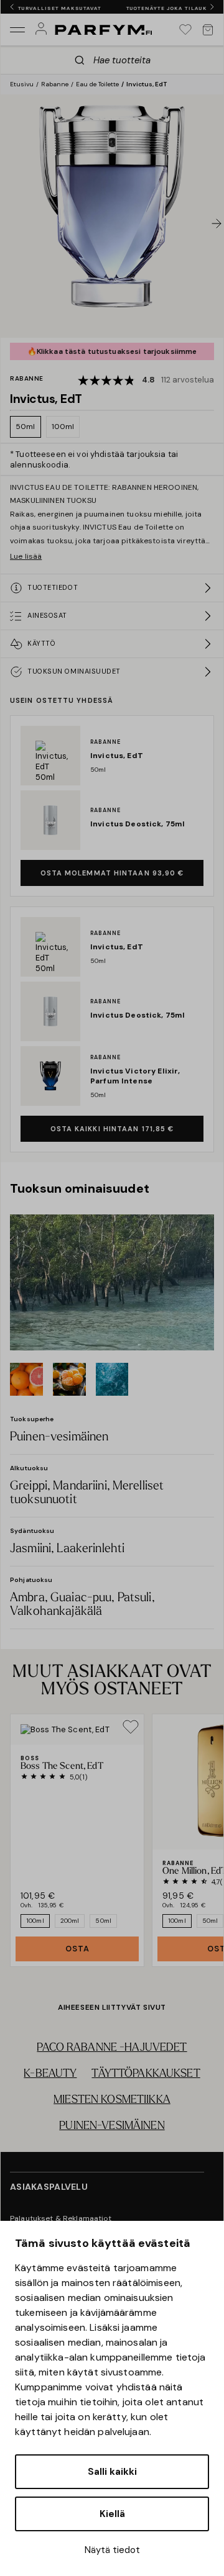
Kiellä (112, 2514)
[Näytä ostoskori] (208, 30)
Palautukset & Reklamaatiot (61, 2218)
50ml (26, 427)
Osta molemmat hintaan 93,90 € (112, 873)
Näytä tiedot (112, 2550)
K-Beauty (50, 2074)
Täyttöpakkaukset (146, 2074)
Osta (77, 1949)
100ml (63, 427)
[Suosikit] (185, 30)
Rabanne (55, 84)
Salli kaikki (112, 2472)
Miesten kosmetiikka (112, 2100)
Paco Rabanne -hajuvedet (112, 2048)
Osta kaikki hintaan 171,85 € (112, 1129)
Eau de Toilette (97, 84)
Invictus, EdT (147, 84)
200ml (70, 1921)
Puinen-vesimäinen (112, 2126)
